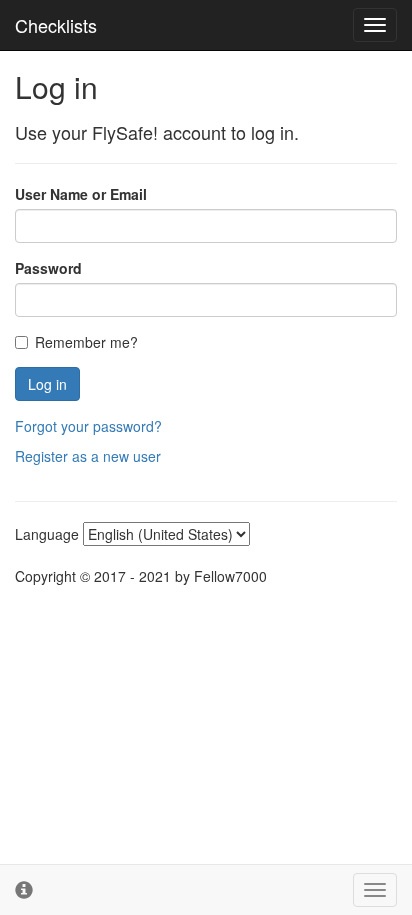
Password (48, 268)
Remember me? (86, 342)
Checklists (56, 25)
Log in (47, 384)
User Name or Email (81, 194)
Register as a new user (88, 456)
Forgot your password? (88, 426)
